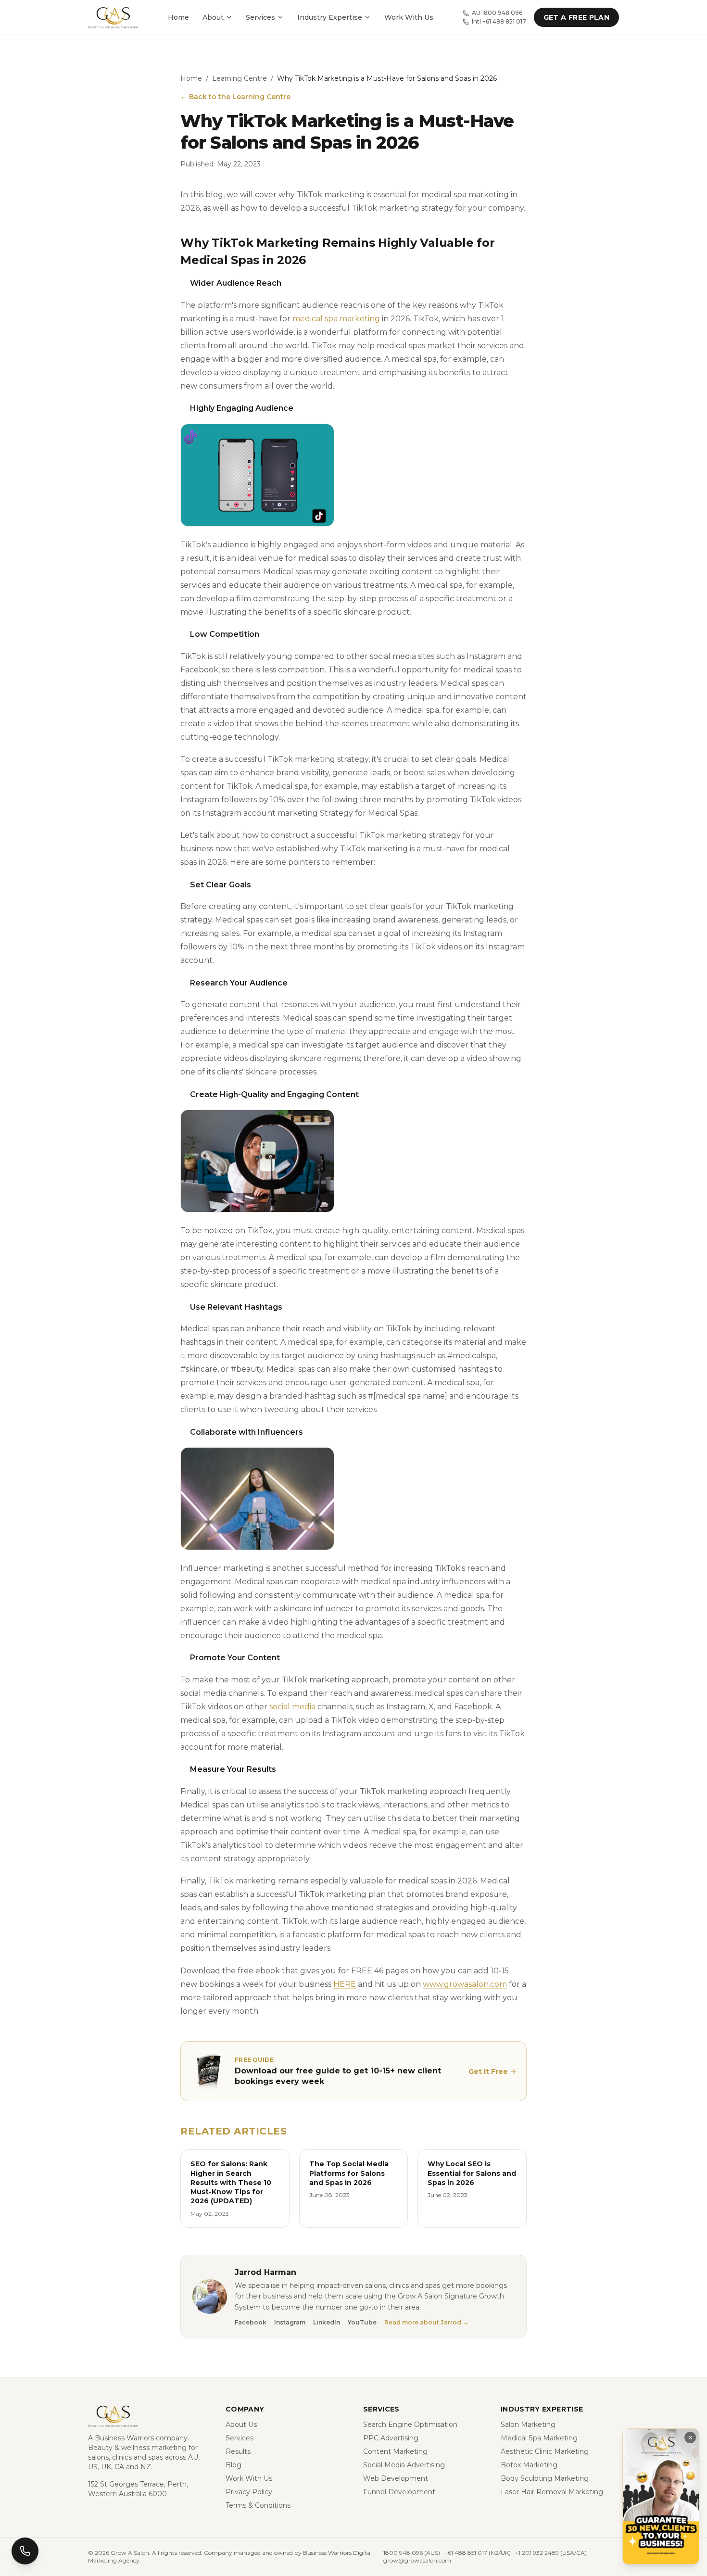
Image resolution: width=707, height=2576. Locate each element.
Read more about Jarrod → (426, 2322)
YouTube (362, 2322)
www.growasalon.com (465, 1984)
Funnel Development (399, 2492)
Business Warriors (124, 2438)
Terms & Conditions (258, 2505)
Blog (234, 2465)
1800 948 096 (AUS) (412, 2553)
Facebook (251, 2322)
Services (260, 17)
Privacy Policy (249, 2492)
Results (238, 2451)
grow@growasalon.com (417, 2560)
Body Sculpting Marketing (545, 2478)
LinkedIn (327, 2322)
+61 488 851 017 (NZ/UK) (478, 2553)
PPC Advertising (391, 2438)
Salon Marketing (528, 2424)
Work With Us (409, 17)
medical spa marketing (336, 319)
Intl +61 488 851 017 (499, 21)
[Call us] (25, 2551)
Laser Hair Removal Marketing (552, 2492)
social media (292, 1707)
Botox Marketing (529, 2465)
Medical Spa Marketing (539, 2438)
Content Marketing (395, 2451)
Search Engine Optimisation (410, 2424)
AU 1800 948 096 (497, 13)
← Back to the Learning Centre (235, 97)
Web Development (396, 2478)
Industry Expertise (330, 17)
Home (178, 17)
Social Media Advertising (404, 2465)
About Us (241, 2424)
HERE (345, 1984)
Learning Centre (240, 78)
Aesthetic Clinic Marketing (545, 2451)
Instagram (290, 2322)
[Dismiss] (690, 2437)
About (213, 17)
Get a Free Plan (576, 17)
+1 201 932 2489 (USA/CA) (551, 2553)
